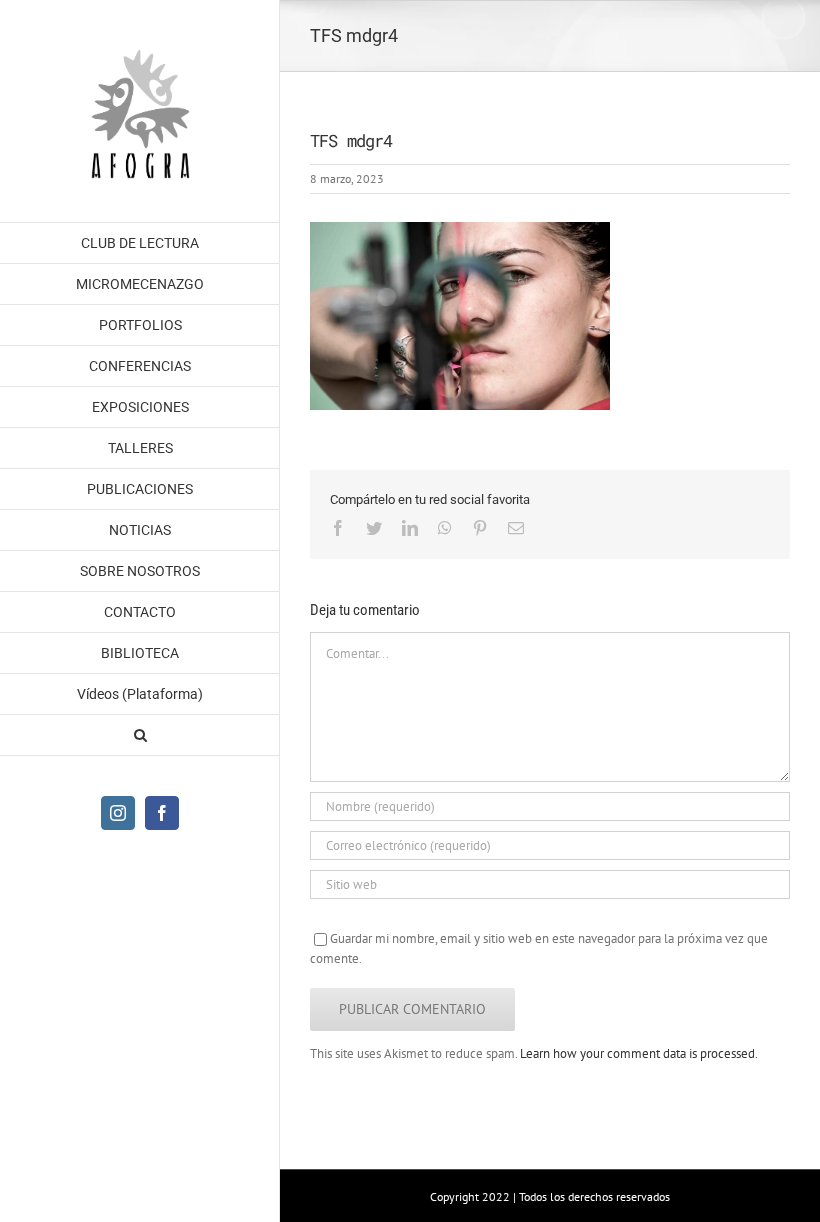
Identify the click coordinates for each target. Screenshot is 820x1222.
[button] (140, 735)
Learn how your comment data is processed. (639, 1053)
